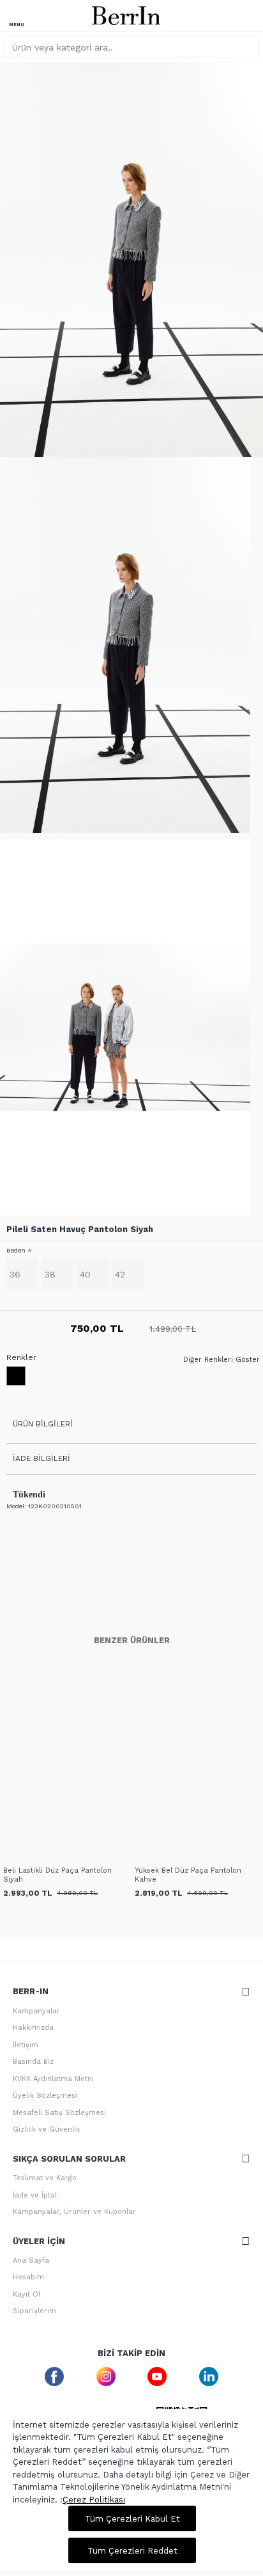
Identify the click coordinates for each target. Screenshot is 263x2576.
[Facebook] (55, 2376)
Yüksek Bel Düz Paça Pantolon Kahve (188, 1875)
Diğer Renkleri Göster (222, 1360)
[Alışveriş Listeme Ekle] (14, 1855)
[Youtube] (157, 2376)
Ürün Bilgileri (43, 1424)
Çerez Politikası (94, 2500)
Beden (16, 1250)
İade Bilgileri (41, 1458)
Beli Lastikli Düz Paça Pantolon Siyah (57, 1875)
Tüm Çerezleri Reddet (132, 2551)
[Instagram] (106, 2376)
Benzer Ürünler (132, 1640)
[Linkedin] (209, 2376)
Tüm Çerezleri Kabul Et (132, 2519)
